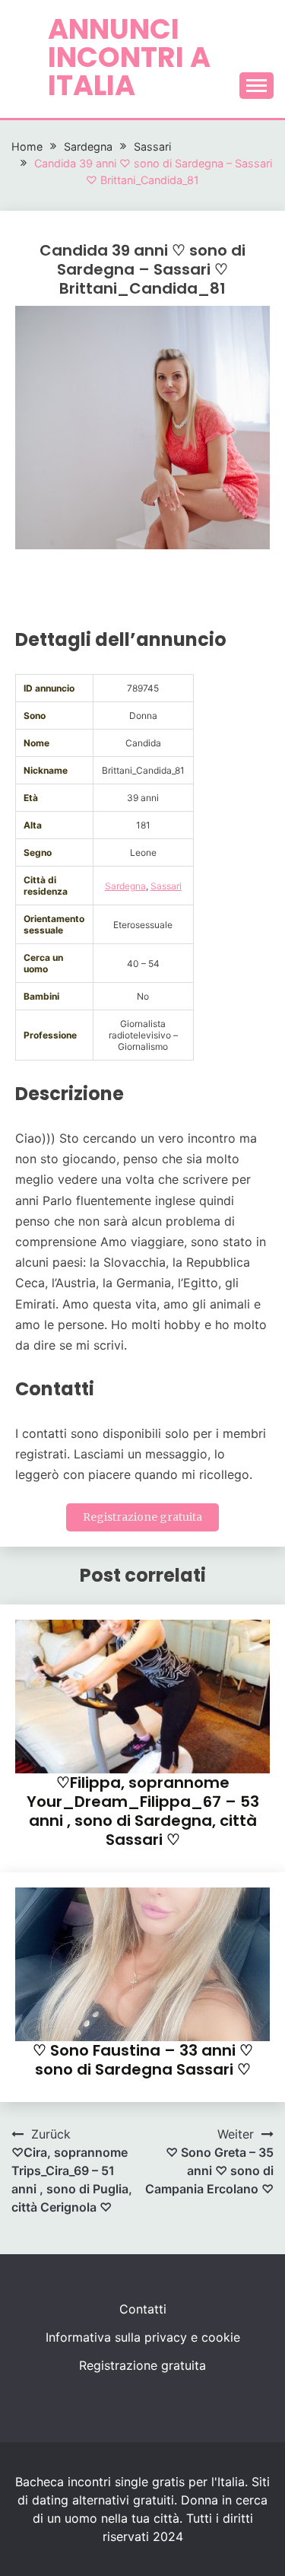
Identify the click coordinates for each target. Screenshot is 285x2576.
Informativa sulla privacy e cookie (143, 2337)
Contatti (143, 2309)
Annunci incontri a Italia (129, 57)
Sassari (166, 886)
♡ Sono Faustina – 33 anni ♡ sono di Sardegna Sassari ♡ (143, 2060)
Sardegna (125, 886)
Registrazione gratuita (142, 1517)
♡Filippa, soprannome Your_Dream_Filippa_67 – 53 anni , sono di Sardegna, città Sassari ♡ (143, 1811)
